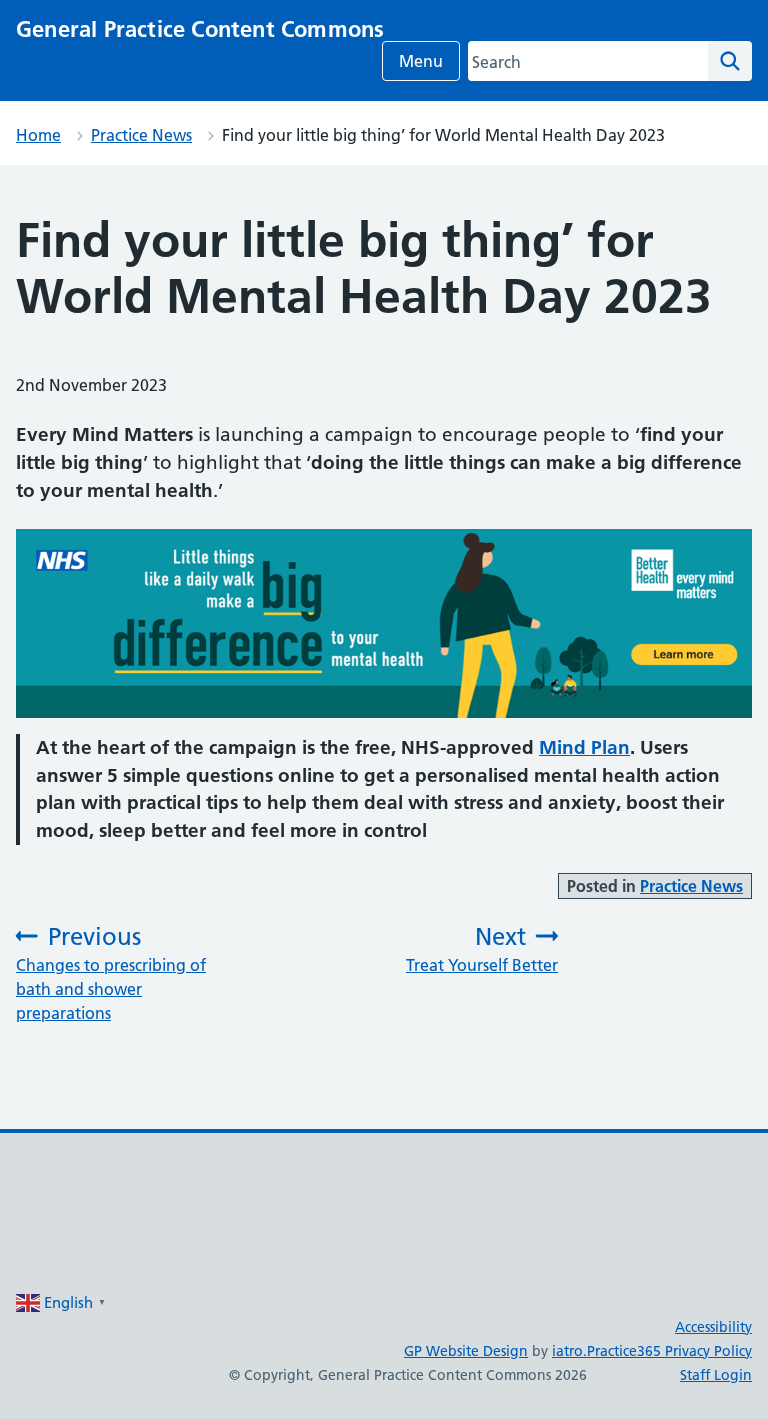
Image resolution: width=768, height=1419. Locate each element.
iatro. (569, 1351)
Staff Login (716, 1375)
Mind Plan (584, 747)
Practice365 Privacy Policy (669, 1351)
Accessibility (713, 1327)
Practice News (141, 135)
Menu (421, 61)
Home (38, 135)
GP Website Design (466, 1351)
